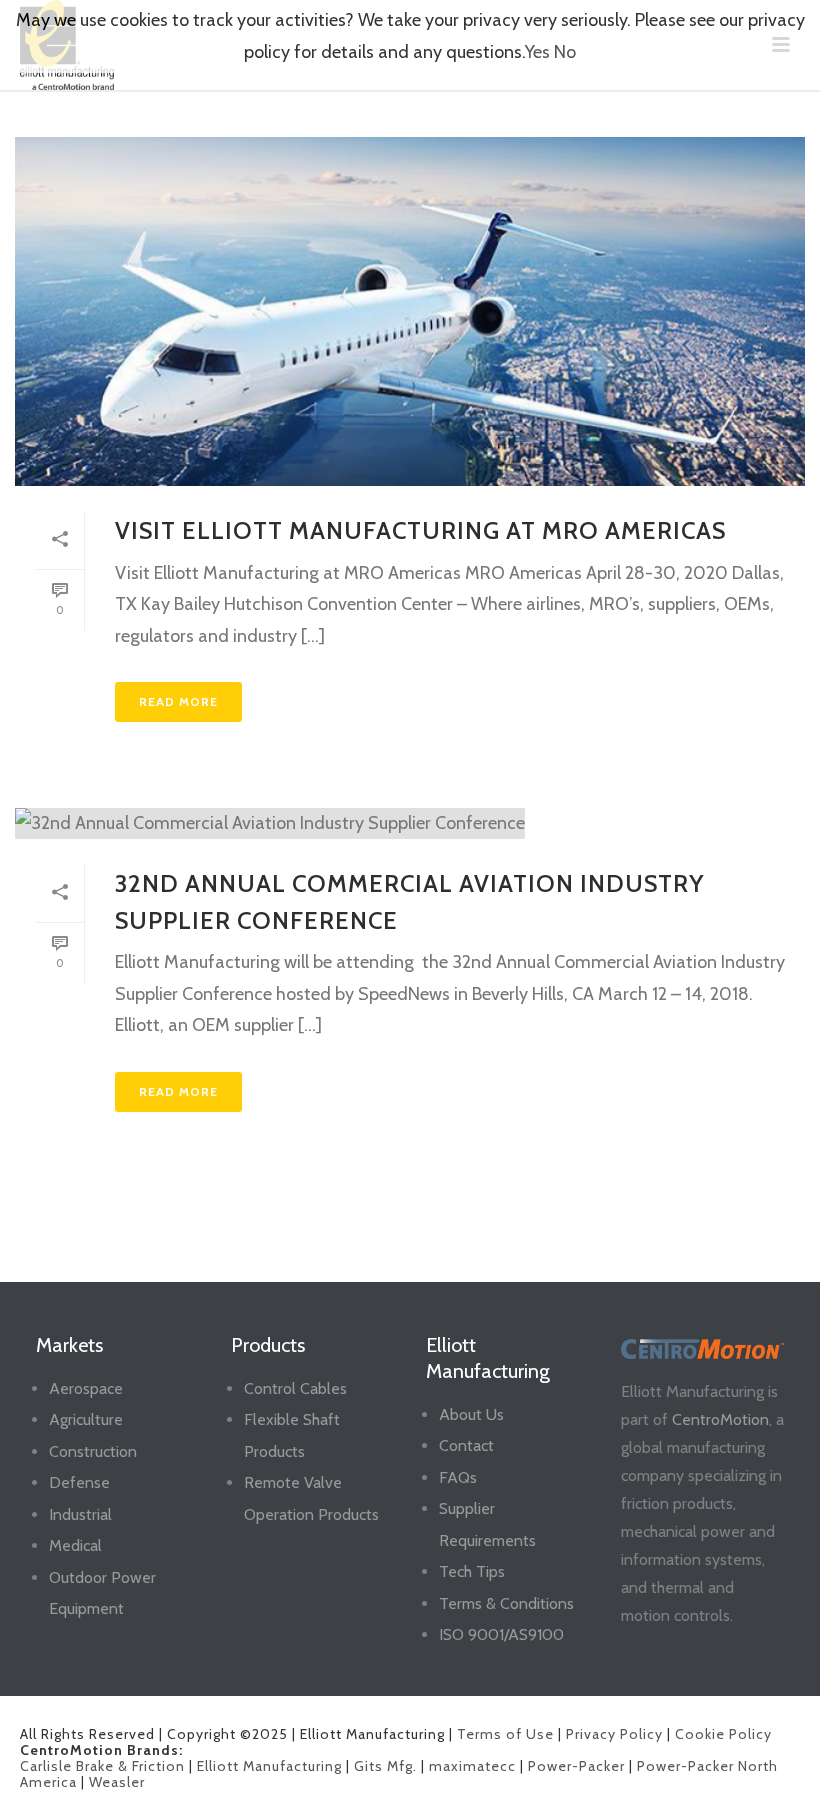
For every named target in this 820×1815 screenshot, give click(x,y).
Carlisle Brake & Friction (102, 1766)
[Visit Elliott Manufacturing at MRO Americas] (410, 311)
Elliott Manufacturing (269, 1766)
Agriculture (86, 1419)
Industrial (80, 1514)
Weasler (117, 1782)
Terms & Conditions (506, 1603)
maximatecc (472, 1766)
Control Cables (295, 1388)
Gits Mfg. (385, 1766)
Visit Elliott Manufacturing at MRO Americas (420, 530)
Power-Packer (576, 1766)
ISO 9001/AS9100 (501, 1634)
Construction (93, 1451)
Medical (75, 1545)
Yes (537, 52)
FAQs (458, 1477)
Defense (79, 1482)
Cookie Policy (723, 1734)
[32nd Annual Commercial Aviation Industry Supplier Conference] (410, 823)
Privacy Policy (614, 1734)
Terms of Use (505, 1734)
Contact (466, 1445)
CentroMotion (720, 1419)
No (565, 52)
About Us (471, 1414)
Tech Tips (472, 1571)
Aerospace (86, 1388)
